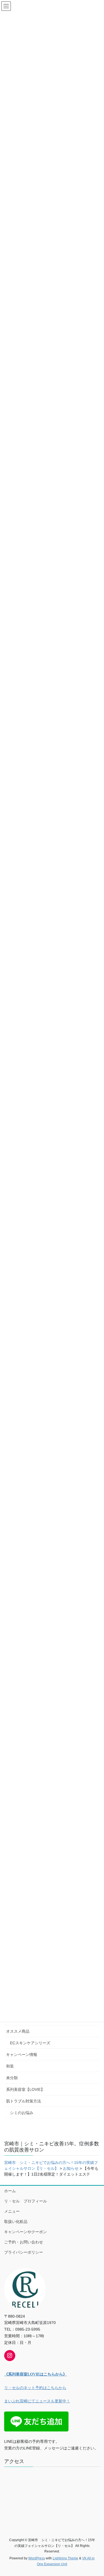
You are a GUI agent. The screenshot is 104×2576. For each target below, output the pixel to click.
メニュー (12, 2211)
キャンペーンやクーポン (26, 2232)
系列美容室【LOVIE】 (25, 2089)
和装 (10, 2066)
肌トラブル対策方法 (24, 2101)
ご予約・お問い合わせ (24, 2242)
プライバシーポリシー (24, 2252)
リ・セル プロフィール (26, 2201)
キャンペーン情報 (22, 2055)
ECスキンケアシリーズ (30, 2043)
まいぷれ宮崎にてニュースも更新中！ (37, 2401)
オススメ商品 (18, 2031)
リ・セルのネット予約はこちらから (35, 2388)
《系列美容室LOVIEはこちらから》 (35, 2374)
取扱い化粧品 (16, 2222)
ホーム (10, 2191)
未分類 (12, 2078)
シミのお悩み (22, 2113)
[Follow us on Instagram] (10, 2356)
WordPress (37, 2558)
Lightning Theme (65, 2558)
